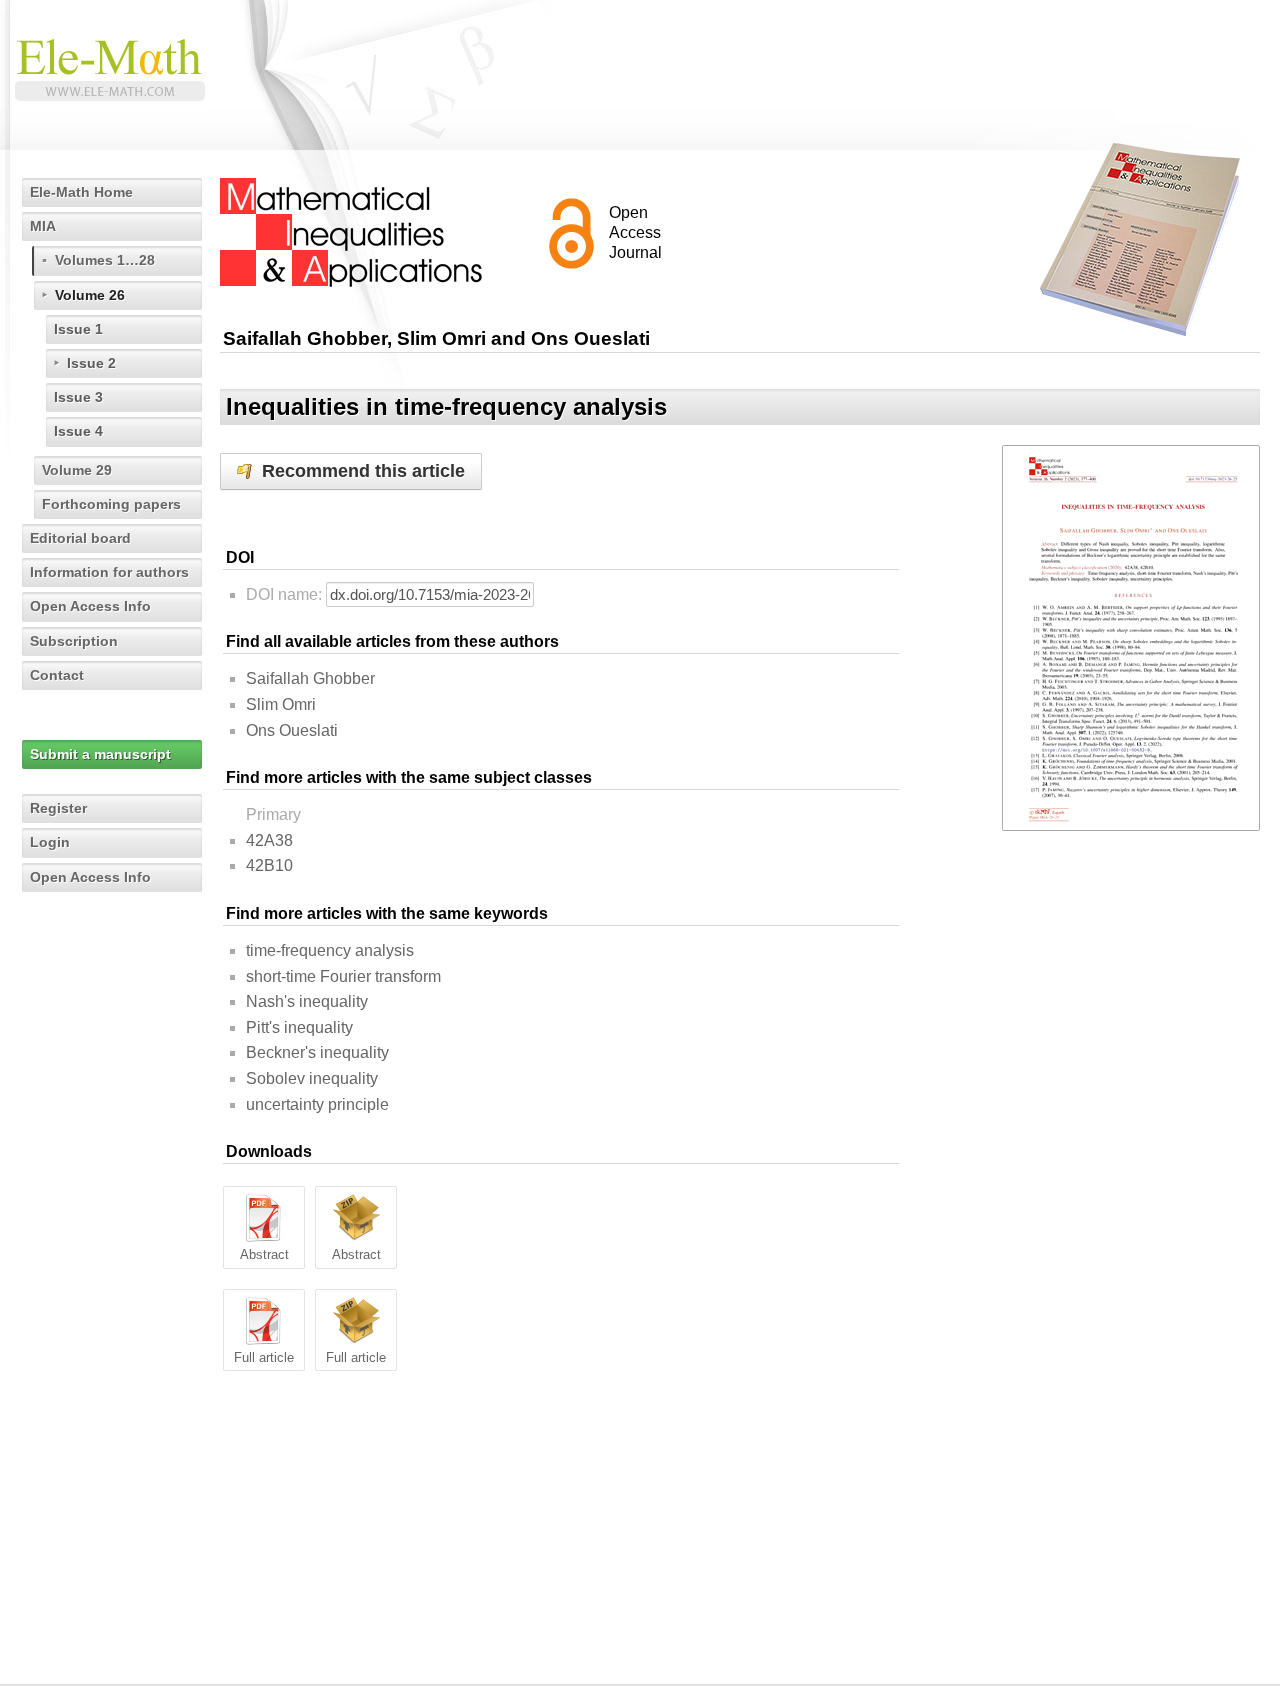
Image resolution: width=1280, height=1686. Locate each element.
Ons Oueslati (292, 730)
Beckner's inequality (317, 1052)
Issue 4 (78, 431)
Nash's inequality (307, 1001)
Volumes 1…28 (105, 260)
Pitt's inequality (299, 1027)
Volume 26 (90, 295)
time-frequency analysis (330, 950)
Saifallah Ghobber (310, 678)
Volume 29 (77, 470)
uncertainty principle (317, 1104)
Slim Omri (281, 704)
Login (50, 842)
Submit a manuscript (100, 754)
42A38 (269, 840)
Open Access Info (90, 606)
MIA (43, 226)
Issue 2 (91, 363)
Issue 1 (78, 329)
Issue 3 (78, 397)
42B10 (269, 865)
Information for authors (109, 572)
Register (58, 808)
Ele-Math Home (81, 192)
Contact (57, 675)
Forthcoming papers (111, 504)
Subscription (74, 641)
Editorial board (80, 538)
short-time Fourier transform (343, 976)
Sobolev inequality (312, 1078)
